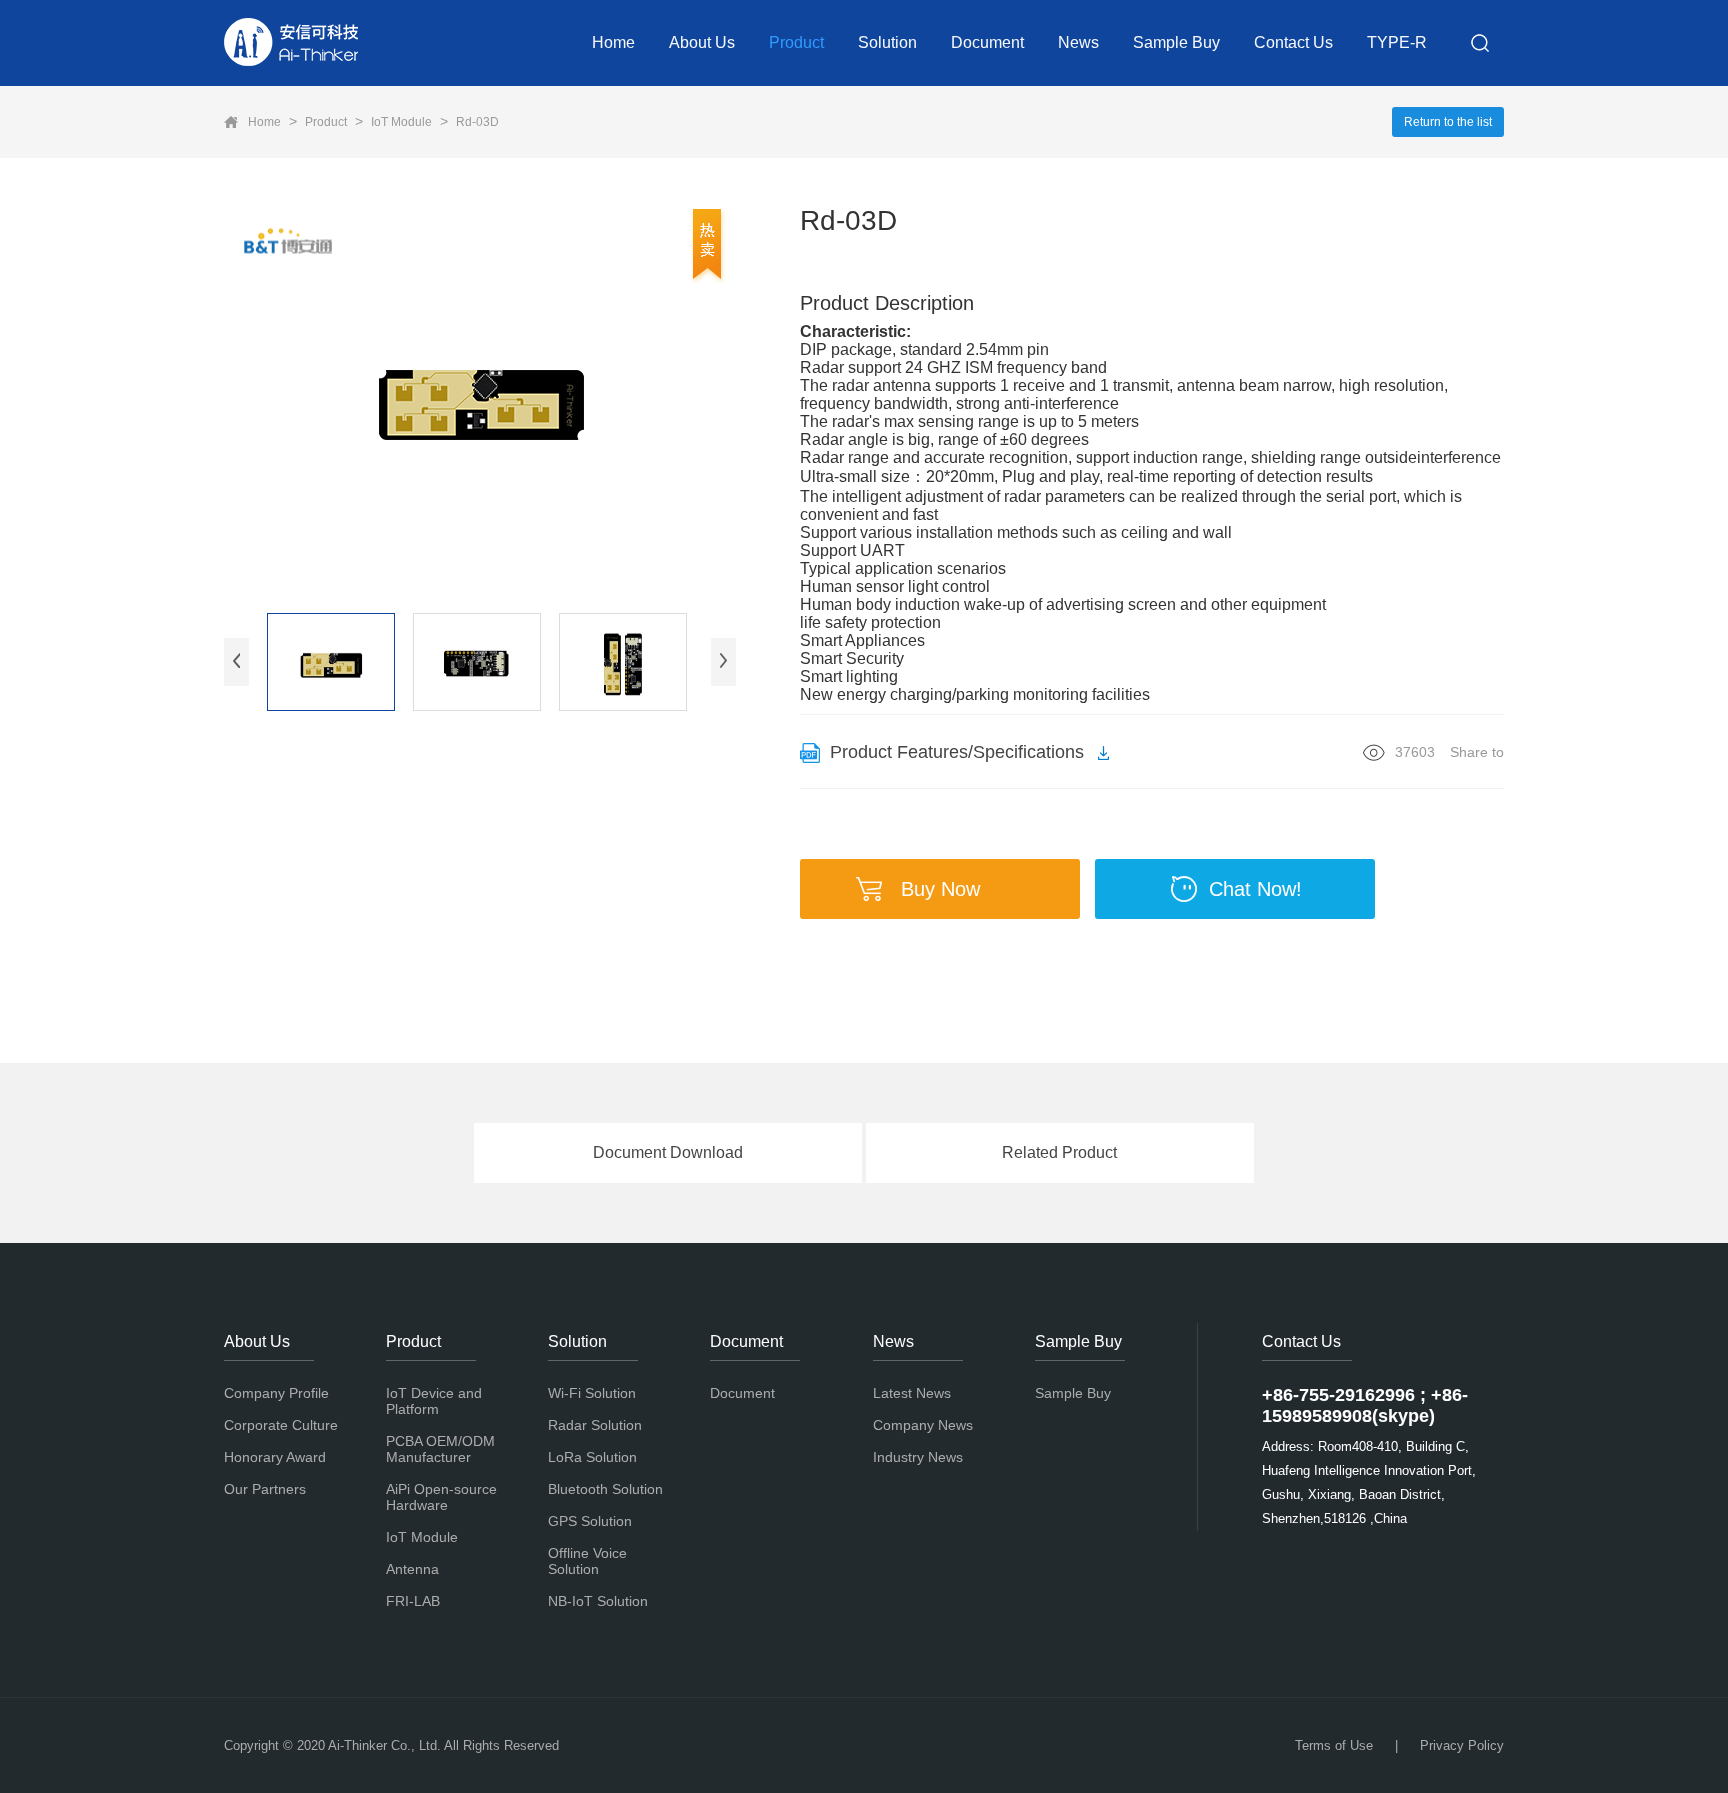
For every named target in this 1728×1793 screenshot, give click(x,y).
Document (987, 42)
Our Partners (265, 1489)
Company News (923, 1425)
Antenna (412, 1569)
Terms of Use (1334, 1745)
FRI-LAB (413, 1601)
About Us (702, 42)
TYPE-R (1397, 42)
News (1078, 42)
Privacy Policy (1462, 1745)
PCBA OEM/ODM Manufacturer (440, 1449)
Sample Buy (1176, 42)
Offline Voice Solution (587, 1561)
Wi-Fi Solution (592, 1393)
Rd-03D (477, 122)
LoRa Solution (592, 1457)
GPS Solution (590, 1521)
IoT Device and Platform (434, 1401)
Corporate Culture (281, 1425)
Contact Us (1293, 42)
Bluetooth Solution (605, 1489)
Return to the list (1448, 122)
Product (796, 42)
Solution (887, 42)
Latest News (912, 1393)
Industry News (918, 1457)
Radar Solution (595, 1425)
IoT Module (401, 122)
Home (613, 42)
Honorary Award (275, 1457)
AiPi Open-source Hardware (441, 1497)
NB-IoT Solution (598, 1601)
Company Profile (276, 1393)
